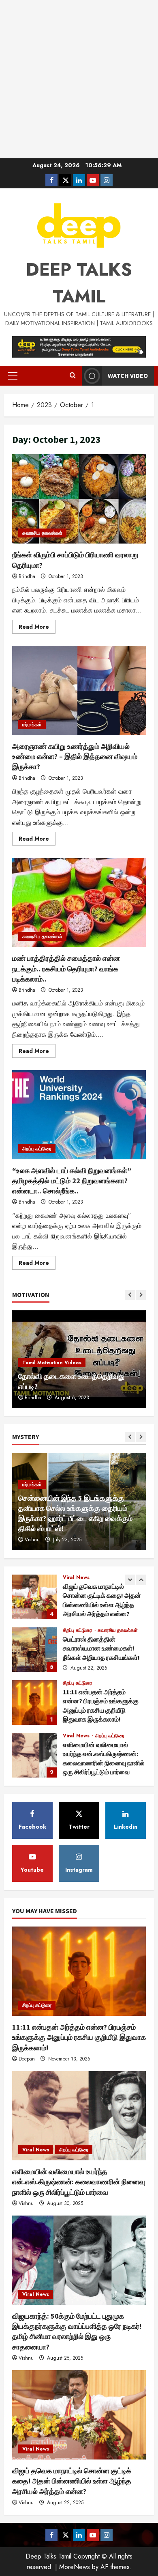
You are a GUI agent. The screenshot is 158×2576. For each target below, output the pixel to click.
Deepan (27, 2059)
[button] (13, 376)
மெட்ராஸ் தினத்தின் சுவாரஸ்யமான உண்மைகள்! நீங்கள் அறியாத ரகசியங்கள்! (34, 1650)
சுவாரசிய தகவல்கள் (42, 533)
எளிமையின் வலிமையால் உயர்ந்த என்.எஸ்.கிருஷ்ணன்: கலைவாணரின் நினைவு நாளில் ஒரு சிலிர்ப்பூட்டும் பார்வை (34, 1755)
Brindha (27, 576)
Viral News (76, 1577)
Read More (37, 628)
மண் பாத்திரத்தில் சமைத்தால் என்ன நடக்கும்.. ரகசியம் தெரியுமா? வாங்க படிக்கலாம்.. (79, 902)
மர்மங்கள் (32, 725)
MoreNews (75, 2567)
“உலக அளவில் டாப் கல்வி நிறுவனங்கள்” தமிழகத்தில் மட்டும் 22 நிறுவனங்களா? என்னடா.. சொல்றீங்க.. (79, 1115)
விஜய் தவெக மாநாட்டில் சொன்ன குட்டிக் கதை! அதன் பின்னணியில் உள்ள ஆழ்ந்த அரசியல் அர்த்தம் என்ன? (34, 1597)
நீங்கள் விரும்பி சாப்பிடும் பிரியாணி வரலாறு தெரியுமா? (79, 499)
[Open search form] (73, 376)
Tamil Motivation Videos (52, 1363)
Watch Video (128, 375)
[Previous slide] (130, 1295)
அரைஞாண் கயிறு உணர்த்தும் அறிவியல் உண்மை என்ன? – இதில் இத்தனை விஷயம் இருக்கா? (79, 690)
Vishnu (32, 1540)
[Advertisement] (79, 79)
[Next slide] (141, 1295)
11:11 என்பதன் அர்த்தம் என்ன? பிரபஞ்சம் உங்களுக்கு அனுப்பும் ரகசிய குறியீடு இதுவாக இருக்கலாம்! (34, 1702)
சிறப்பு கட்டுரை (37, 1149)
